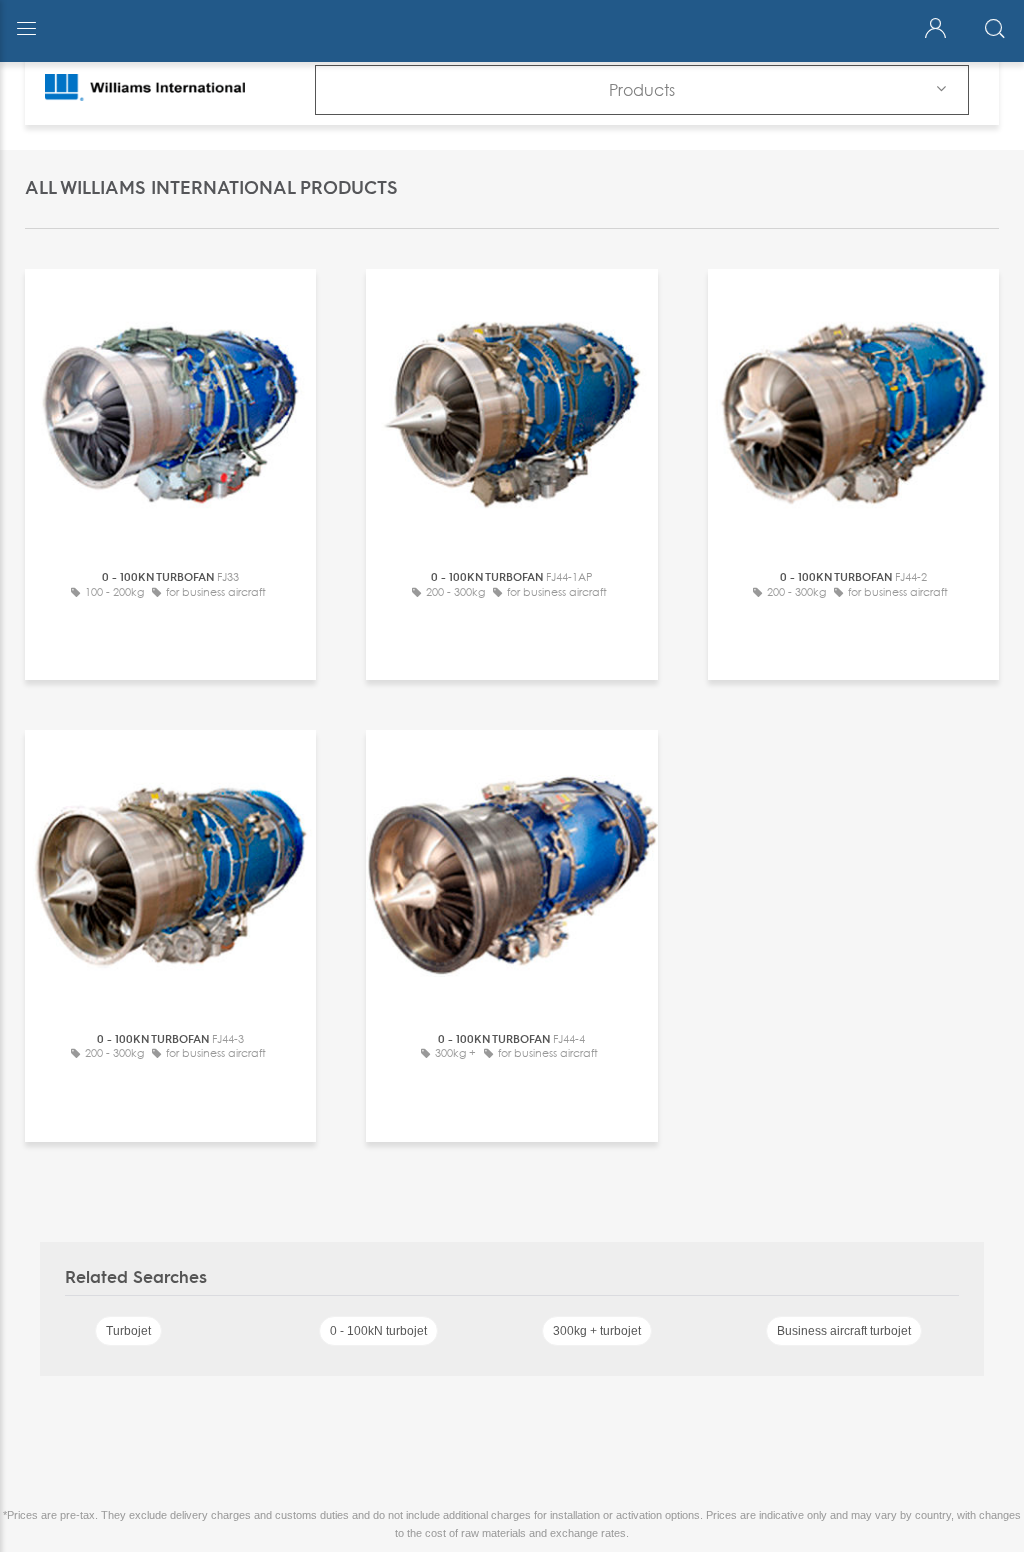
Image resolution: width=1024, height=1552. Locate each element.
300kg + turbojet (597, 1331)
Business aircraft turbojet (844, 1331)
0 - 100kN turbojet (378, 1331)
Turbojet (128, 1331)
